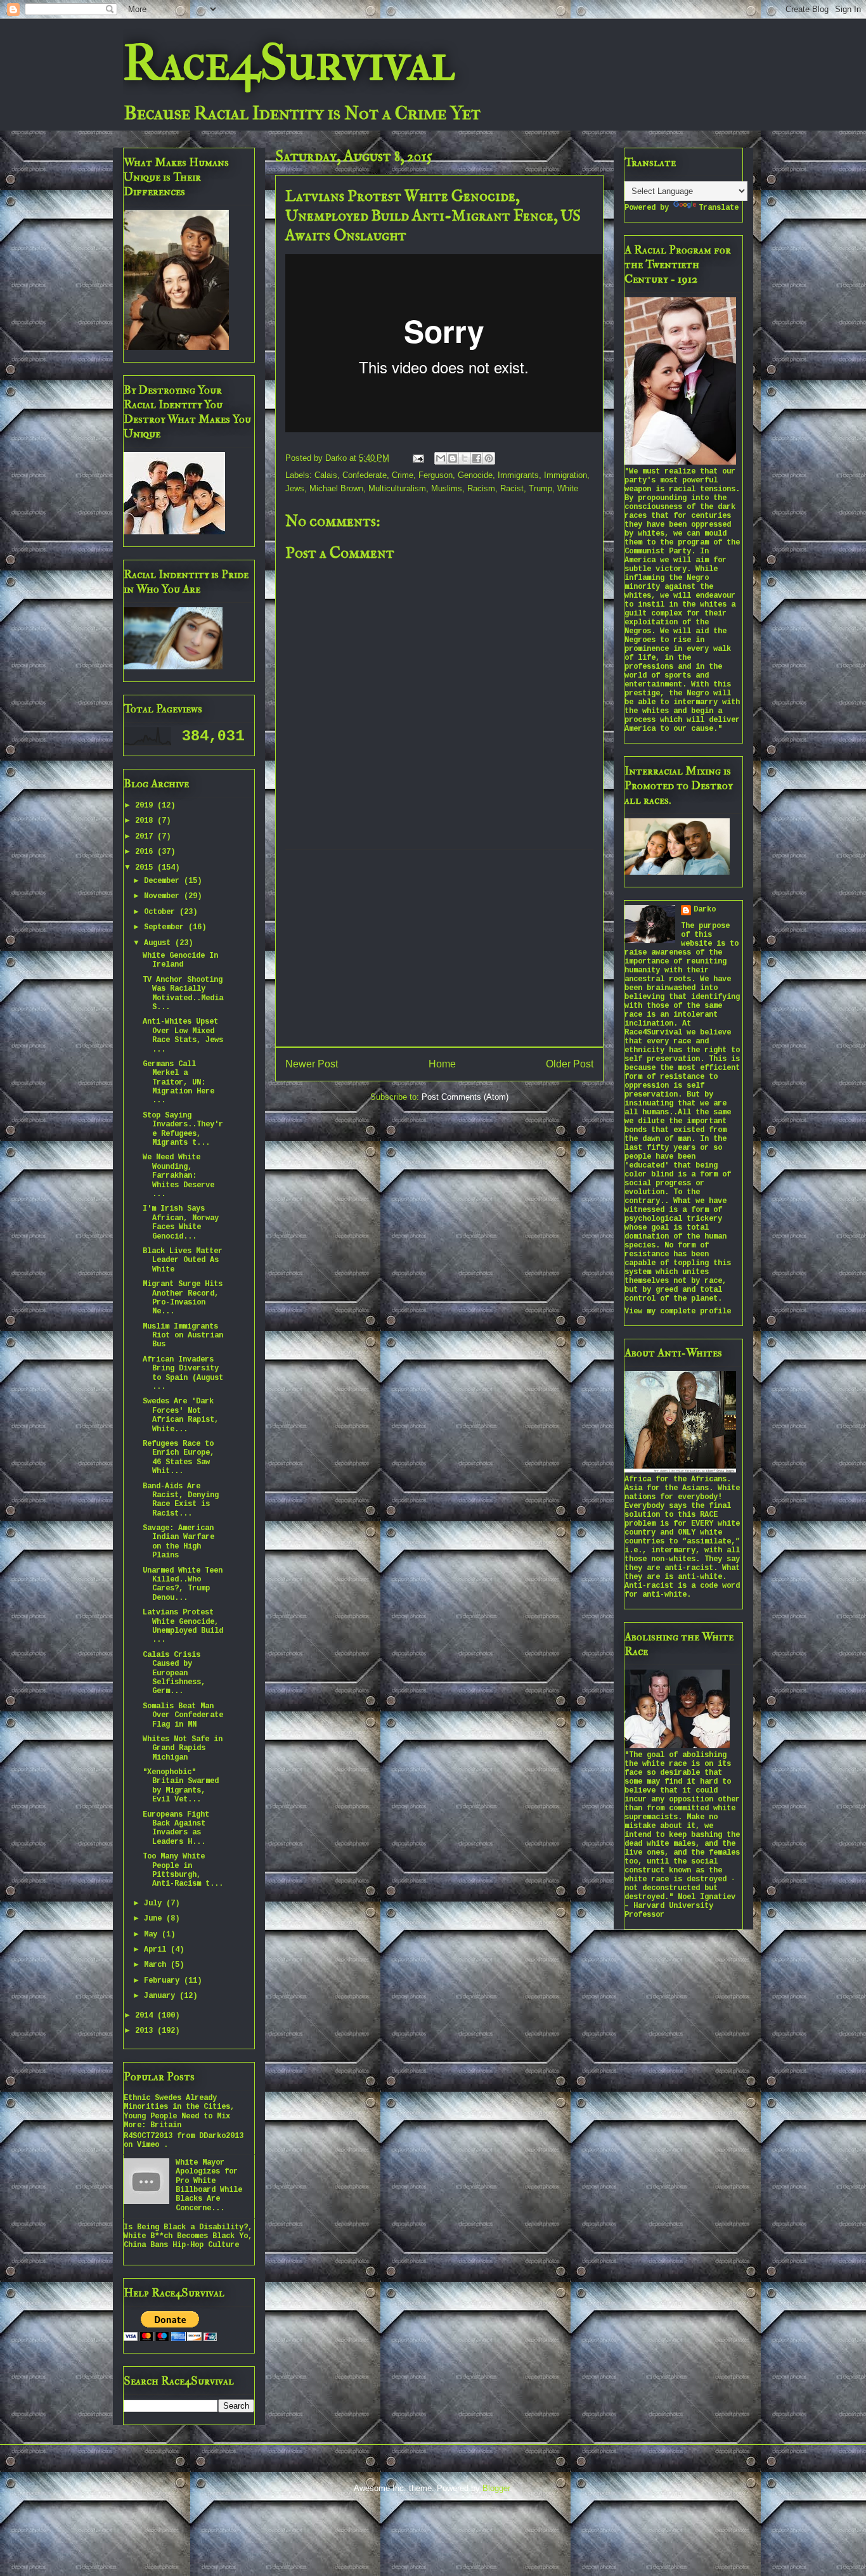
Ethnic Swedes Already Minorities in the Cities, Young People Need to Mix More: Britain (179, 2112)
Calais (326, 475)
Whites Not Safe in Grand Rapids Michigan (183, 1748)
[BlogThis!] (453, 458)
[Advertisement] (439, 948)
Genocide (475, 475)
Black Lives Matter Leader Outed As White (183, 1260)
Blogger (496, 2488)
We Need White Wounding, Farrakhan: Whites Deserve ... (178, 1176)
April (157, 1950)
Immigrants (518, 475)
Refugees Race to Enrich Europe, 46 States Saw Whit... (178, 1458)
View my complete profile (678, 1311)
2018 (146, 821)
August (159, 943)
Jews (295, 488)
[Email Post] (417, 458)
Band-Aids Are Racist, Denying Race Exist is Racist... (181, 1500)
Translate (719, 208)
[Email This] (441, 458)
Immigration (565, 475)
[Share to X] (465, 458)
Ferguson (436, 475)
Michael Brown (336, 488)
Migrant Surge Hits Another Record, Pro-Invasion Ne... (183, 1298)
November (164, 896)
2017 (146, 837)
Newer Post (312, 1064)
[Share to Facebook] (477, 458)
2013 (146, 2031)
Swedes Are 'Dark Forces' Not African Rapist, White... (181, 1415)
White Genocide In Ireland (180, 960)
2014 (146, 2016)
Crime (403, 475)
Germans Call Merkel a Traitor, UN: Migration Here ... (178, 1083)
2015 (146, 868)
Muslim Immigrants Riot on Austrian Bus (183, 1336)
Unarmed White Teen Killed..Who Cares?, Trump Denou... (183, 1584)
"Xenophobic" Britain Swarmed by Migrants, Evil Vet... (181, 1786)
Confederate (365, 475)
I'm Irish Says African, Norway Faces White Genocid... (181, 1222)
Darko (705, 910)
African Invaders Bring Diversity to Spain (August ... (183, 1373)
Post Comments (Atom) (465, 1097)
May (153, 1935)
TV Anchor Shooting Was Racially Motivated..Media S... (183, 994)
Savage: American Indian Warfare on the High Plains (178, 1542)
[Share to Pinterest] (489, 458)
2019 (146, 806)
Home (442, 1064)
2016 (146, 852)
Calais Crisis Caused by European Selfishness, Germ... (174, 1673)
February (164, 1981)
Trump (540, 488)
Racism (481, 488)
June (155, 1919)
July (155, 1903)
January (162, 1996)
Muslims (447, 488)
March (157, 1965)
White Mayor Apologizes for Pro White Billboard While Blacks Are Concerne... (209, 2186)
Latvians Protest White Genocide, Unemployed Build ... (183, 1626)
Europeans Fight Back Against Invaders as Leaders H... (176, 1828)
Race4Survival (289, 63)
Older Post (570, 1064)
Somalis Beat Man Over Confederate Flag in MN (183, 1716)
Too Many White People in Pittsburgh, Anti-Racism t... (183, 1870)
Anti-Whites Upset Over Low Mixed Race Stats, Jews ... (183, 1035)
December (164, 881)
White (568, 488)
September (166, 927)
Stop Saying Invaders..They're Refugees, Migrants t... (183, 1129)
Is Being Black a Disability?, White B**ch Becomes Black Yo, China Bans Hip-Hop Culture (188, 2237)
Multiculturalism (397, 488)
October (162, 912)
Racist (512, 488)
